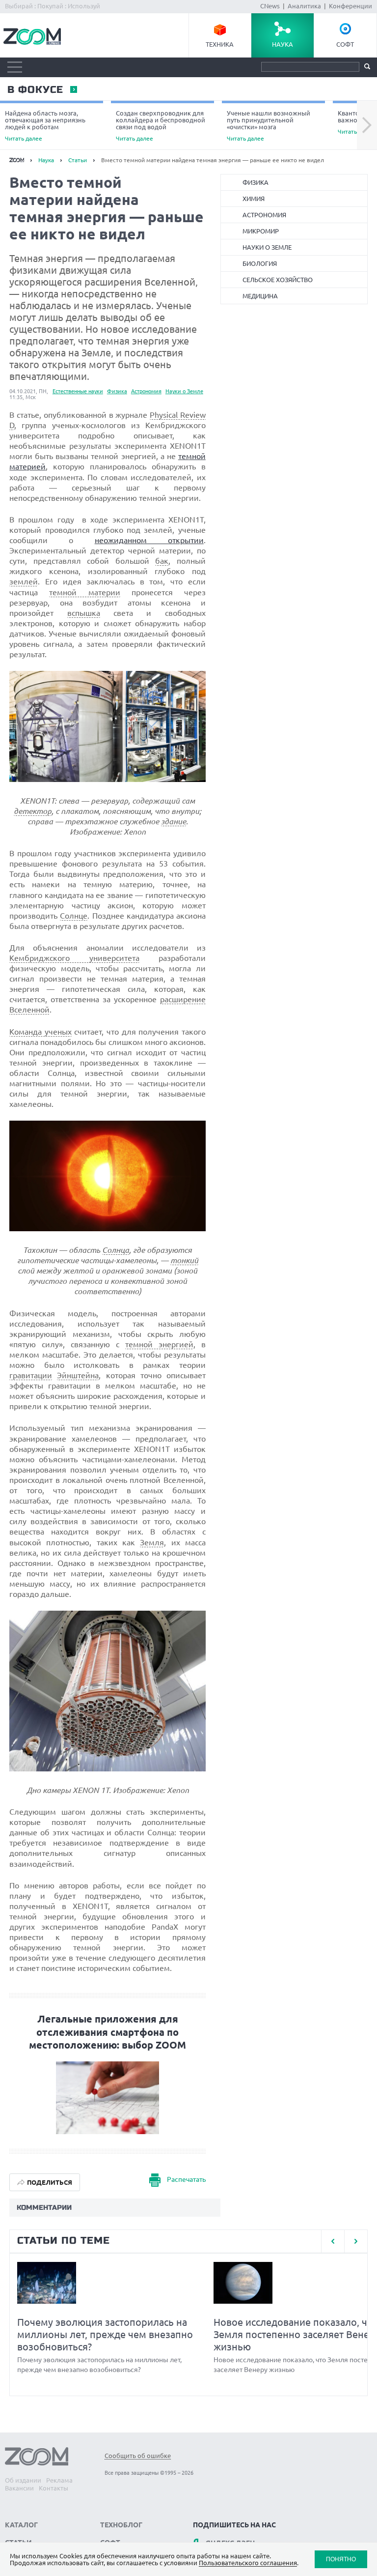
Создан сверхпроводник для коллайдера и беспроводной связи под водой (161, 126)
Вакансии (19, 2488)
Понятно (341, 2559)
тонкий (184, 1260)
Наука (283, 44)
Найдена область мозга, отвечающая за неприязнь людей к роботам (45, 126)
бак (162, 561)
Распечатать (186, 2179)
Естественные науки (78, 391)
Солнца (116, 1250)
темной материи (84, 592)
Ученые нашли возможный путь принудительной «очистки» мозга (269, 126)
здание (174, 821)
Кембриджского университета (74, 958)
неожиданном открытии (149, 540)
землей (24, 581)
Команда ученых (40, 1032)
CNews (270, 6)
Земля (152, 1542)
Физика (117, 391)
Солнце (74, 916)
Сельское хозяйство (278, 280)
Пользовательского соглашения (248, 2563)
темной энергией (159, 1344)
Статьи (78, 160)
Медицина (260, 296)
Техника (220, 44)
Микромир (261, 231)
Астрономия (146, 391)
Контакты (54, 2488)
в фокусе (35, 90)
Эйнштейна (78, 1375)
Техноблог (121, 2525)
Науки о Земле (184, 391)
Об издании (23, 2480)
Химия (254, 199)
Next (367, 125)
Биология (260, 263)
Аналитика (304, 6)
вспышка (84, 613)
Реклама (59, 2480)
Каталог (21, 2525)
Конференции (350, 6)
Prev (333, 2241)
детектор (33, 811)
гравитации (31, 1375)
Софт (345, 44)
